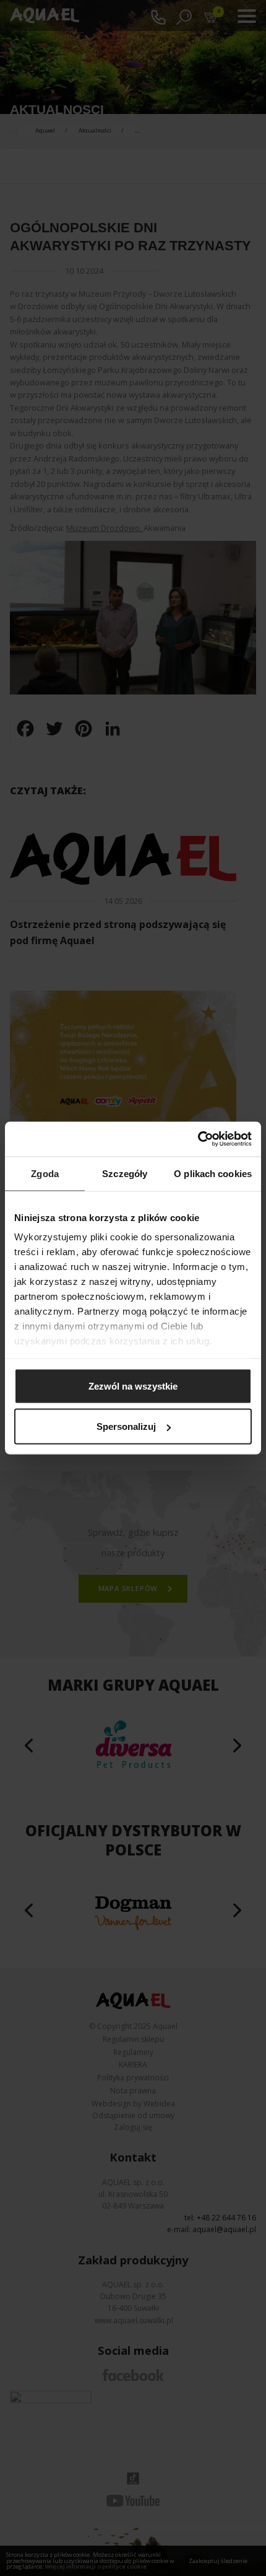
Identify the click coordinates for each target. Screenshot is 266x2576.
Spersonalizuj (126, 1426)
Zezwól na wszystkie (133, 1386)
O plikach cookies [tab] (213, 1173)
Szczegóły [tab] (125, 1173)
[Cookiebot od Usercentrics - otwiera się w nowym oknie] (198, 1139)
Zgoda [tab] (45, 1173)
